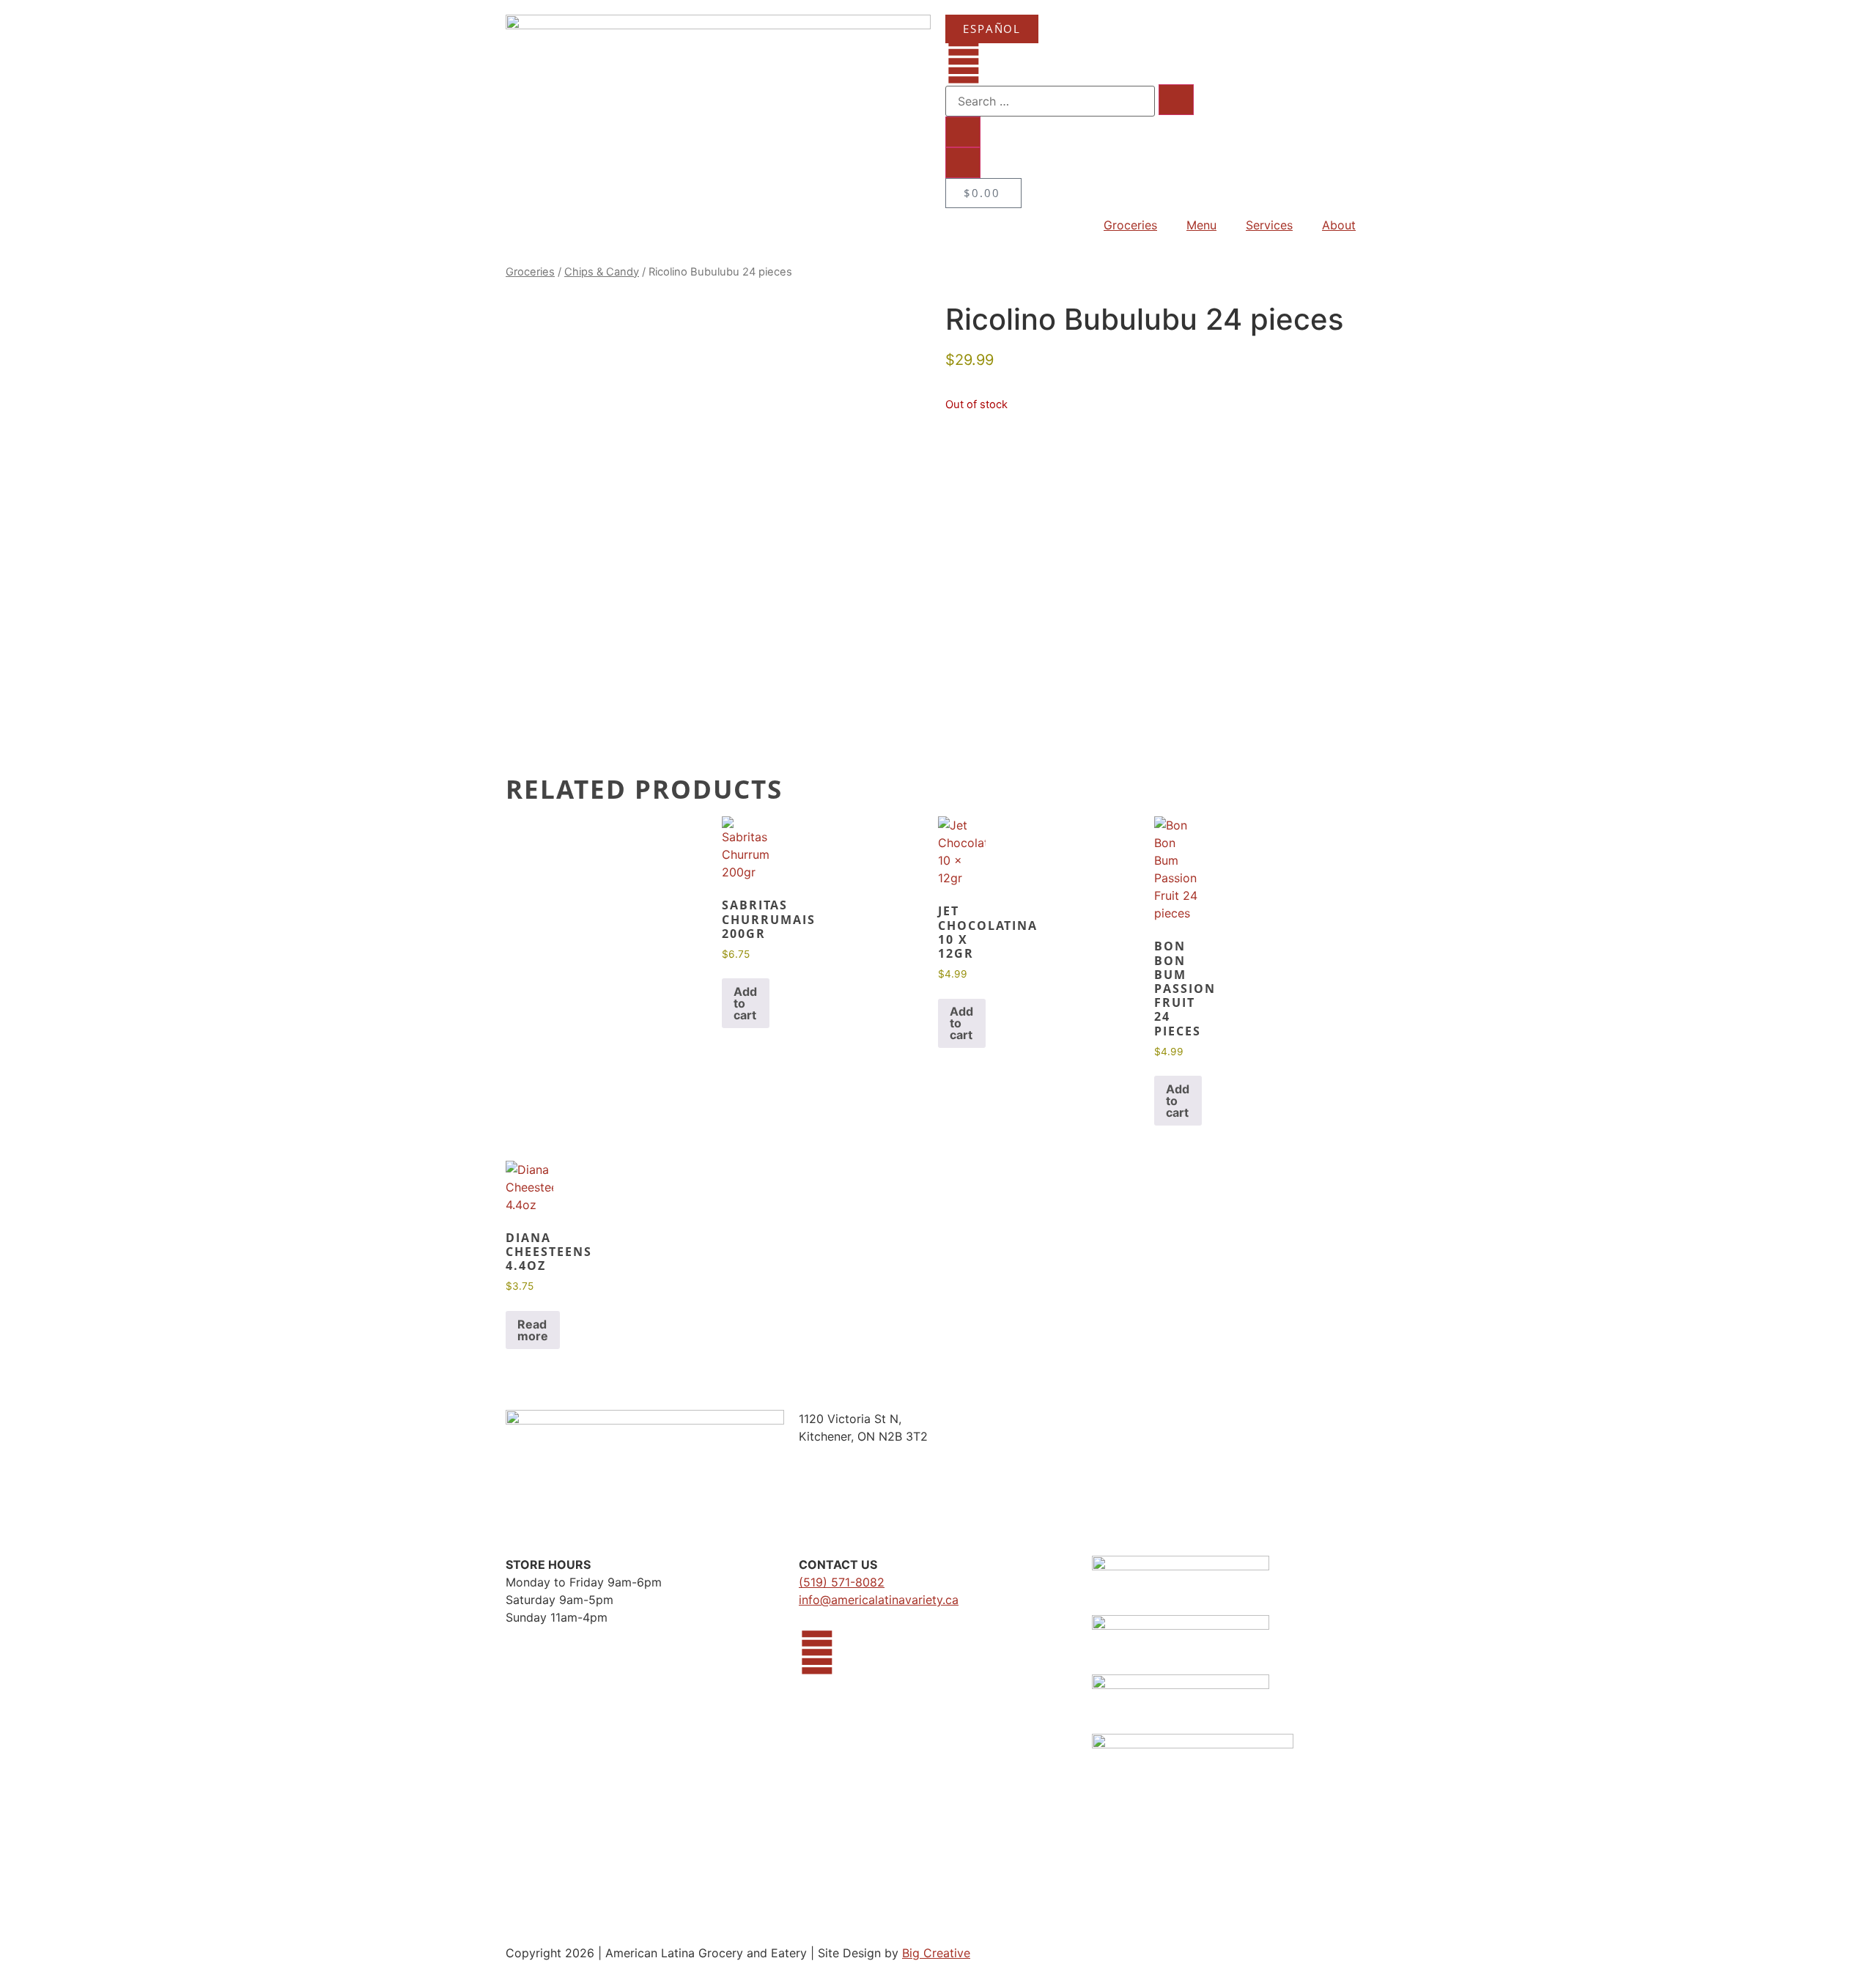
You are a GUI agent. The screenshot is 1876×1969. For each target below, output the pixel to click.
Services (1269, 225)
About (1339, 225)
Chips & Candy (602, 272)
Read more (533, 1330)
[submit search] (1176, 100)
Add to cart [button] (745, 1003)
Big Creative (936, 1953)
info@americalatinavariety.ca (879, 1600)
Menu (1201, 225)
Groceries (1130, 225)
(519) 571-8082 (842, 1582)
